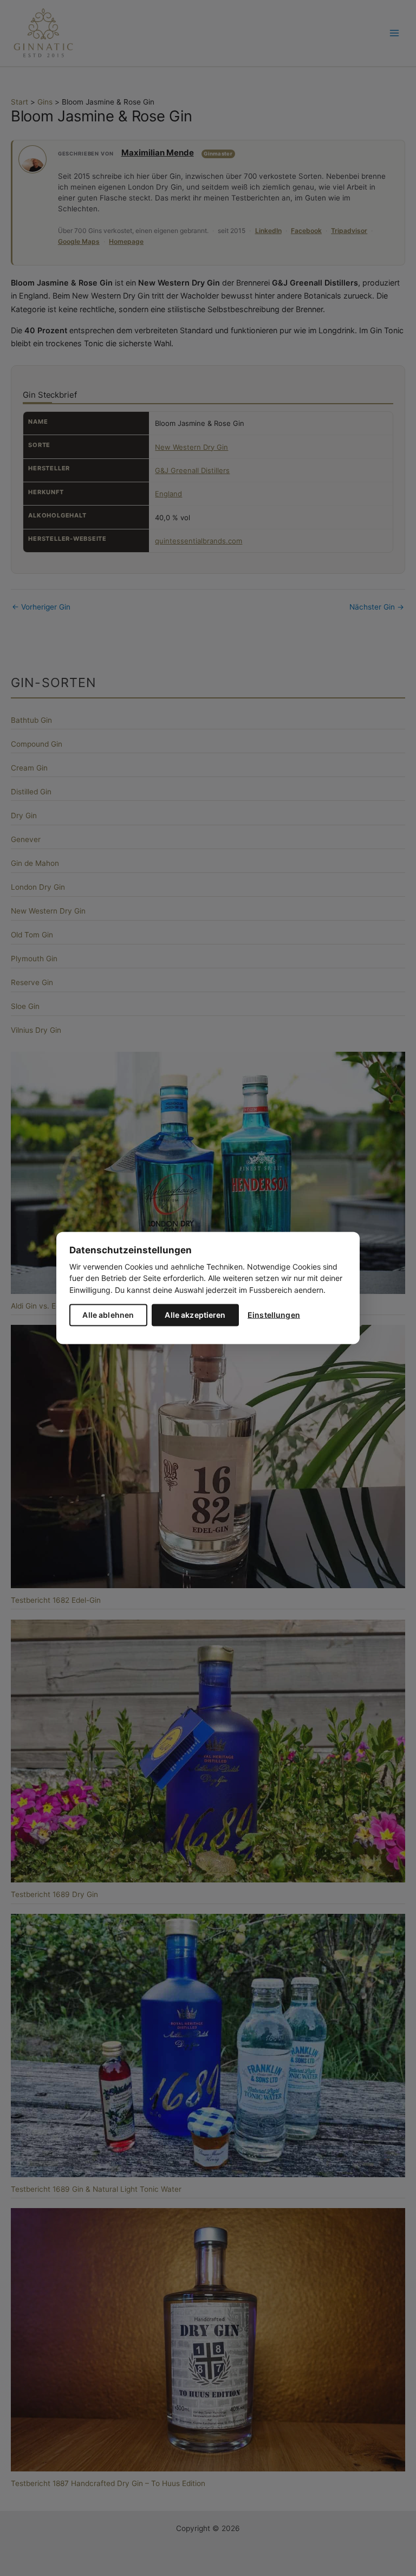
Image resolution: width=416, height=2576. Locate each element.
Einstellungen (274, 1315)
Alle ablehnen (108, 1315)
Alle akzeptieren (195, 1315)
